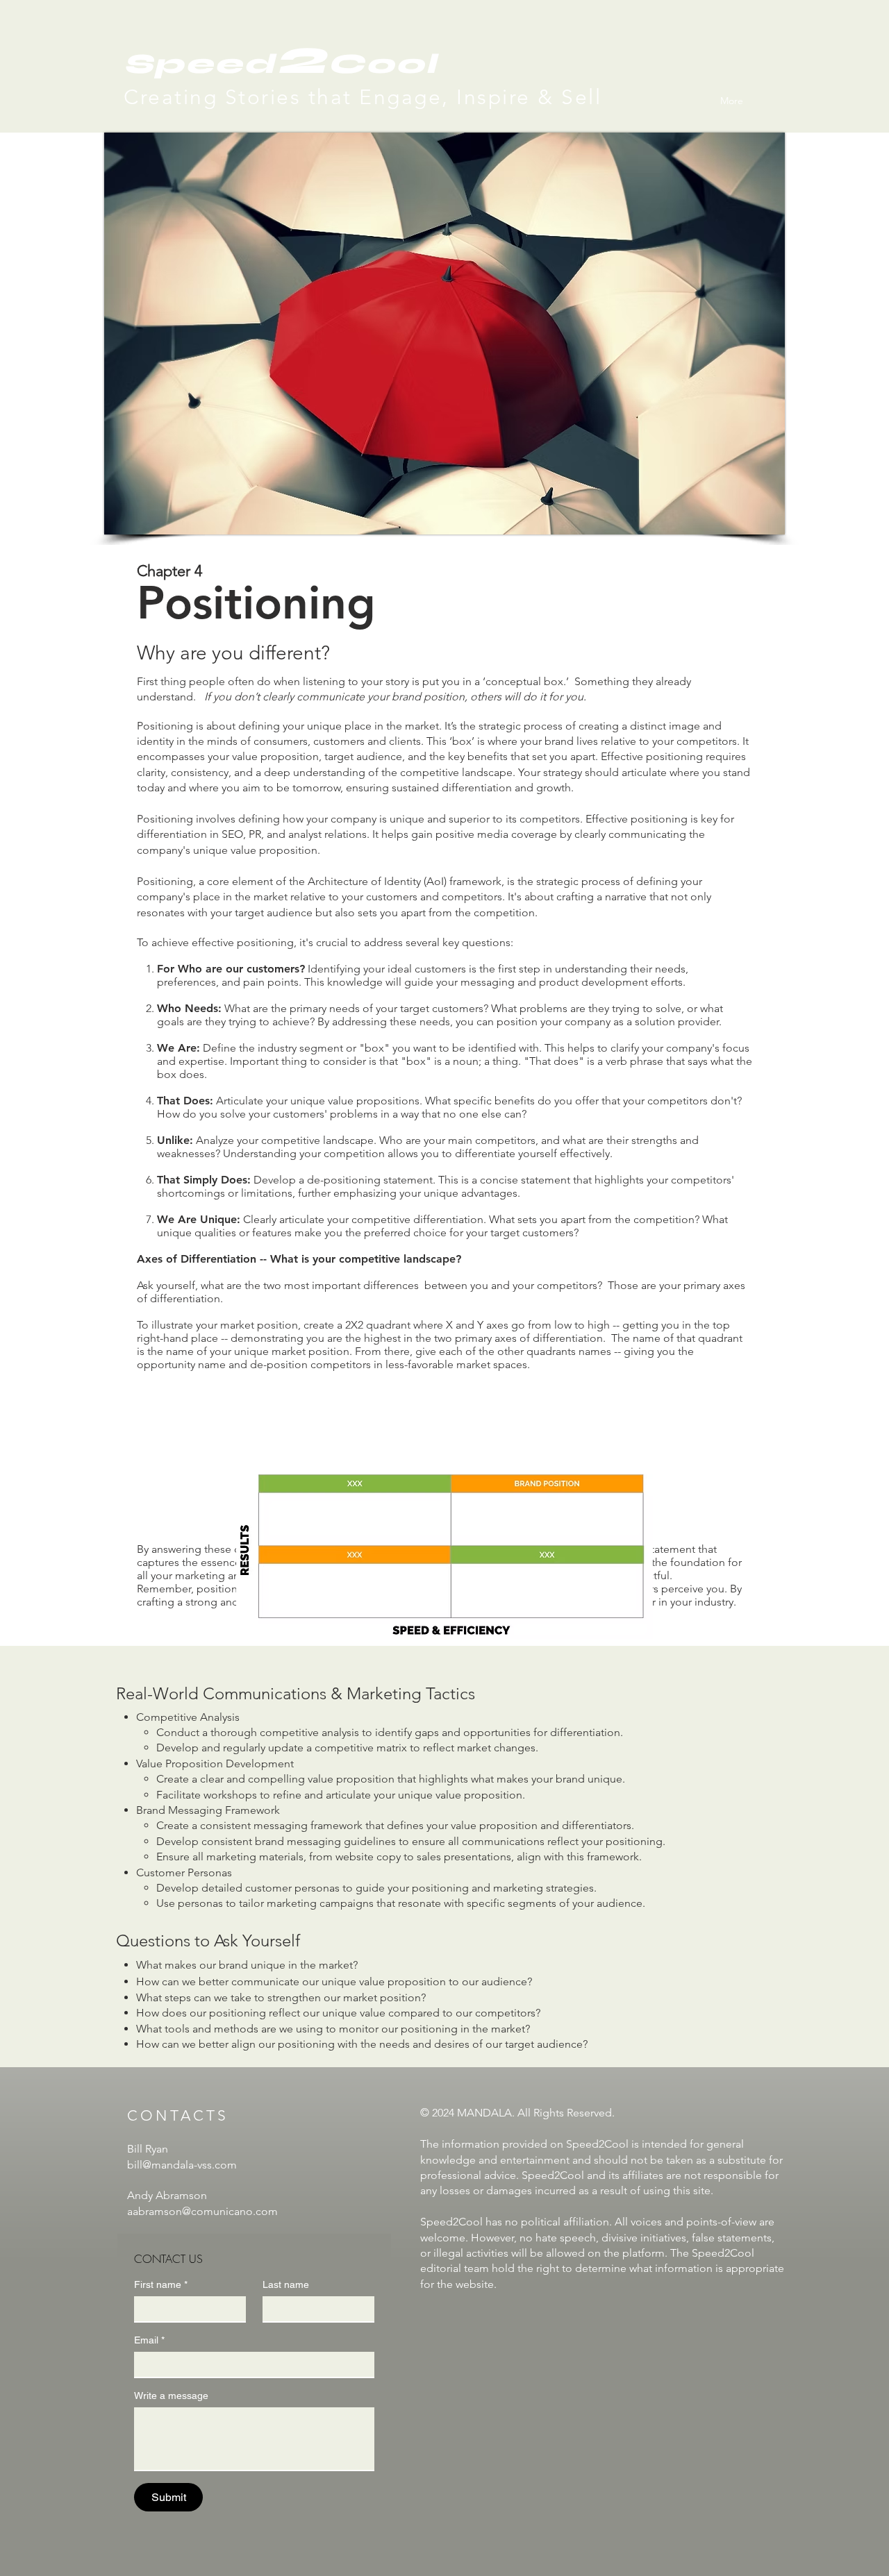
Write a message (171, 2396)
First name (161, 2284)
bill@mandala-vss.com (182, 2165)
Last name (286, 2284)
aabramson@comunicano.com (202, 2211)
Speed (200, 64)
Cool (382, 64)
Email (149, 2340)
